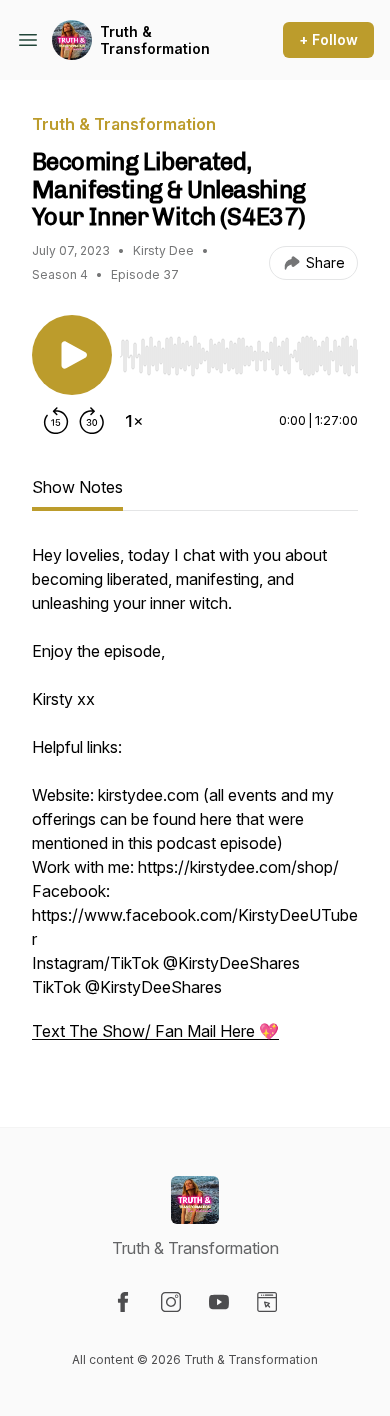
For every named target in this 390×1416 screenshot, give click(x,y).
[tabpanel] (195, 803)
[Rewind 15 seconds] (56, 421)
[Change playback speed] (134, 421)
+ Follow (328, 39)
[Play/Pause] (72, 355)
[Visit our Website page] (267, 1302)
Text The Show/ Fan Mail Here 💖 (155, 1031)
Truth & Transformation (155, 40)
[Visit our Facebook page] (123, 1302)
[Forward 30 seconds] (92, 421)
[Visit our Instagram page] (171, 1302)
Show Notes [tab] (77, 487)
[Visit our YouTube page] (219, 1302)
